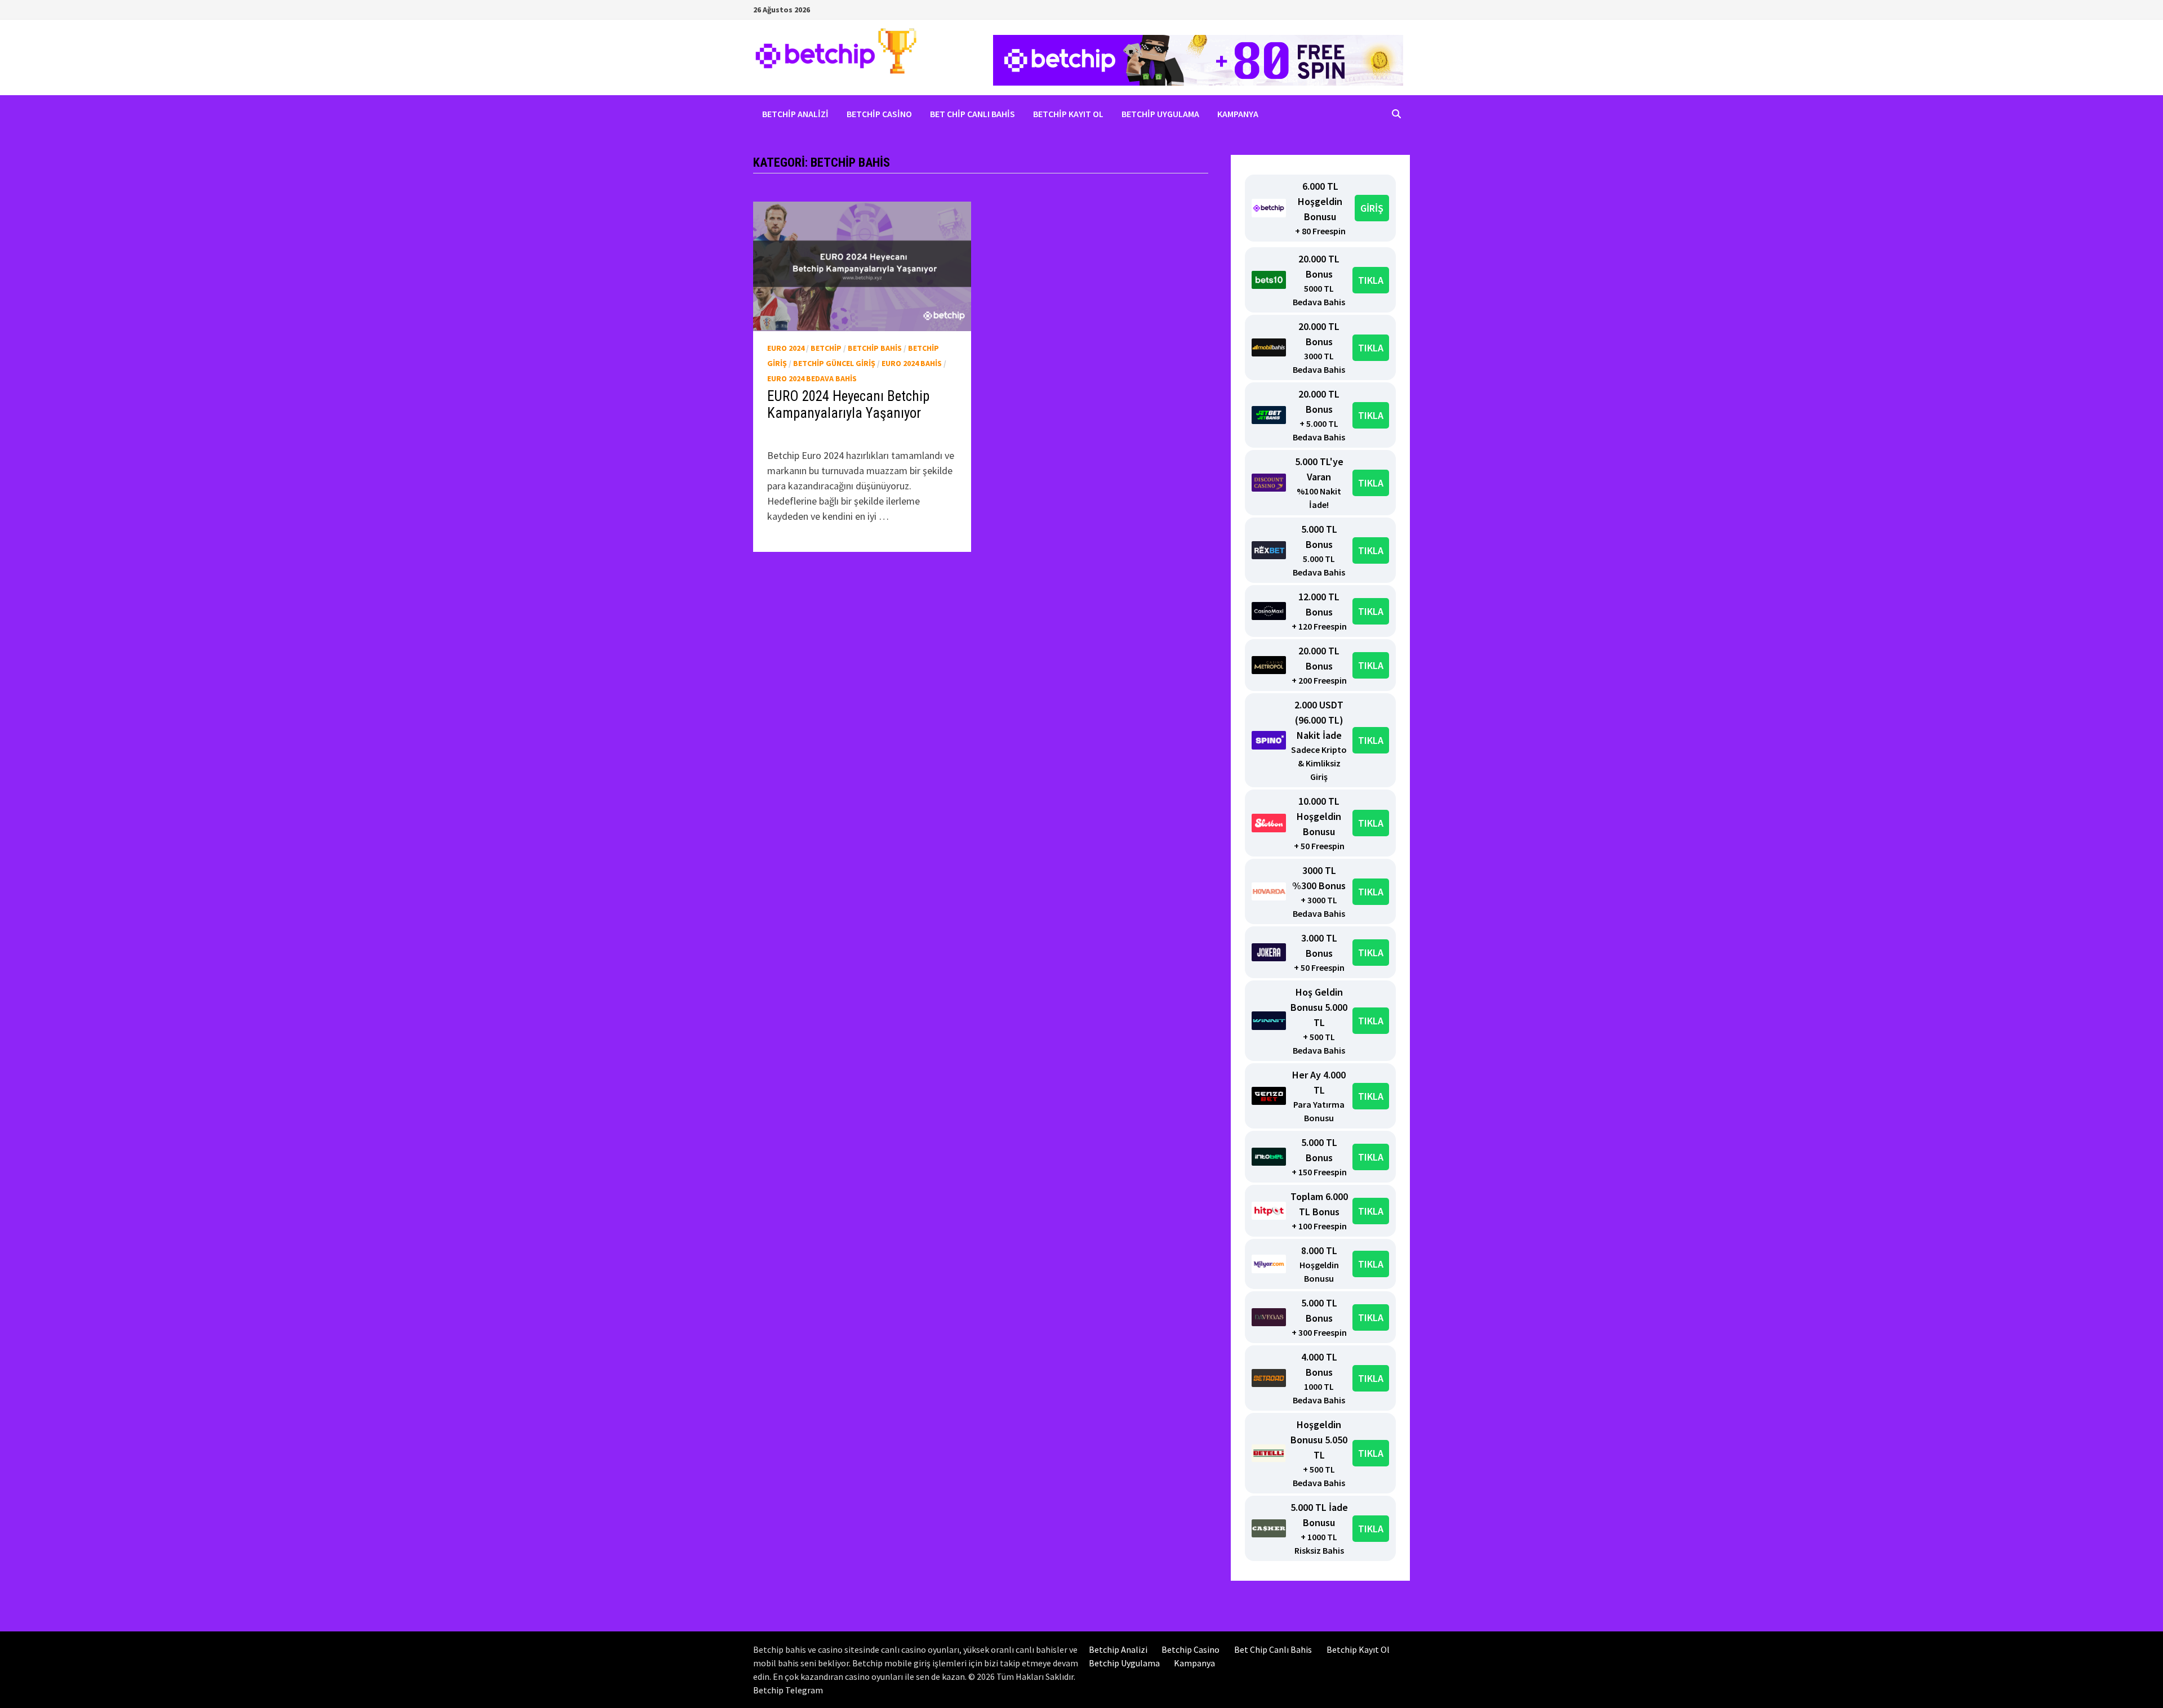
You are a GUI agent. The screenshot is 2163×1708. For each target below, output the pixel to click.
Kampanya (1238, 114)
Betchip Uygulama (1160, 114)
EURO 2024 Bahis (912, 363)
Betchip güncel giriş (834, 363)
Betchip (826, 348)
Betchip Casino (879, 114)
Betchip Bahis (875, 348)
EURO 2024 (786, 348)
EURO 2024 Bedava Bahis (812, 378)
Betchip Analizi (795, 114)
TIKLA (1371, 280)
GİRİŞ (1372, 208)
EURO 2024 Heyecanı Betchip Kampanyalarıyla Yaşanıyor (848, 405)
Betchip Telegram (788, 1690)
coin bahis (801, 433)
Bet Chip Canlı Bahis (973, 114)
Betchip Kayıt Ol (1068, 114)
